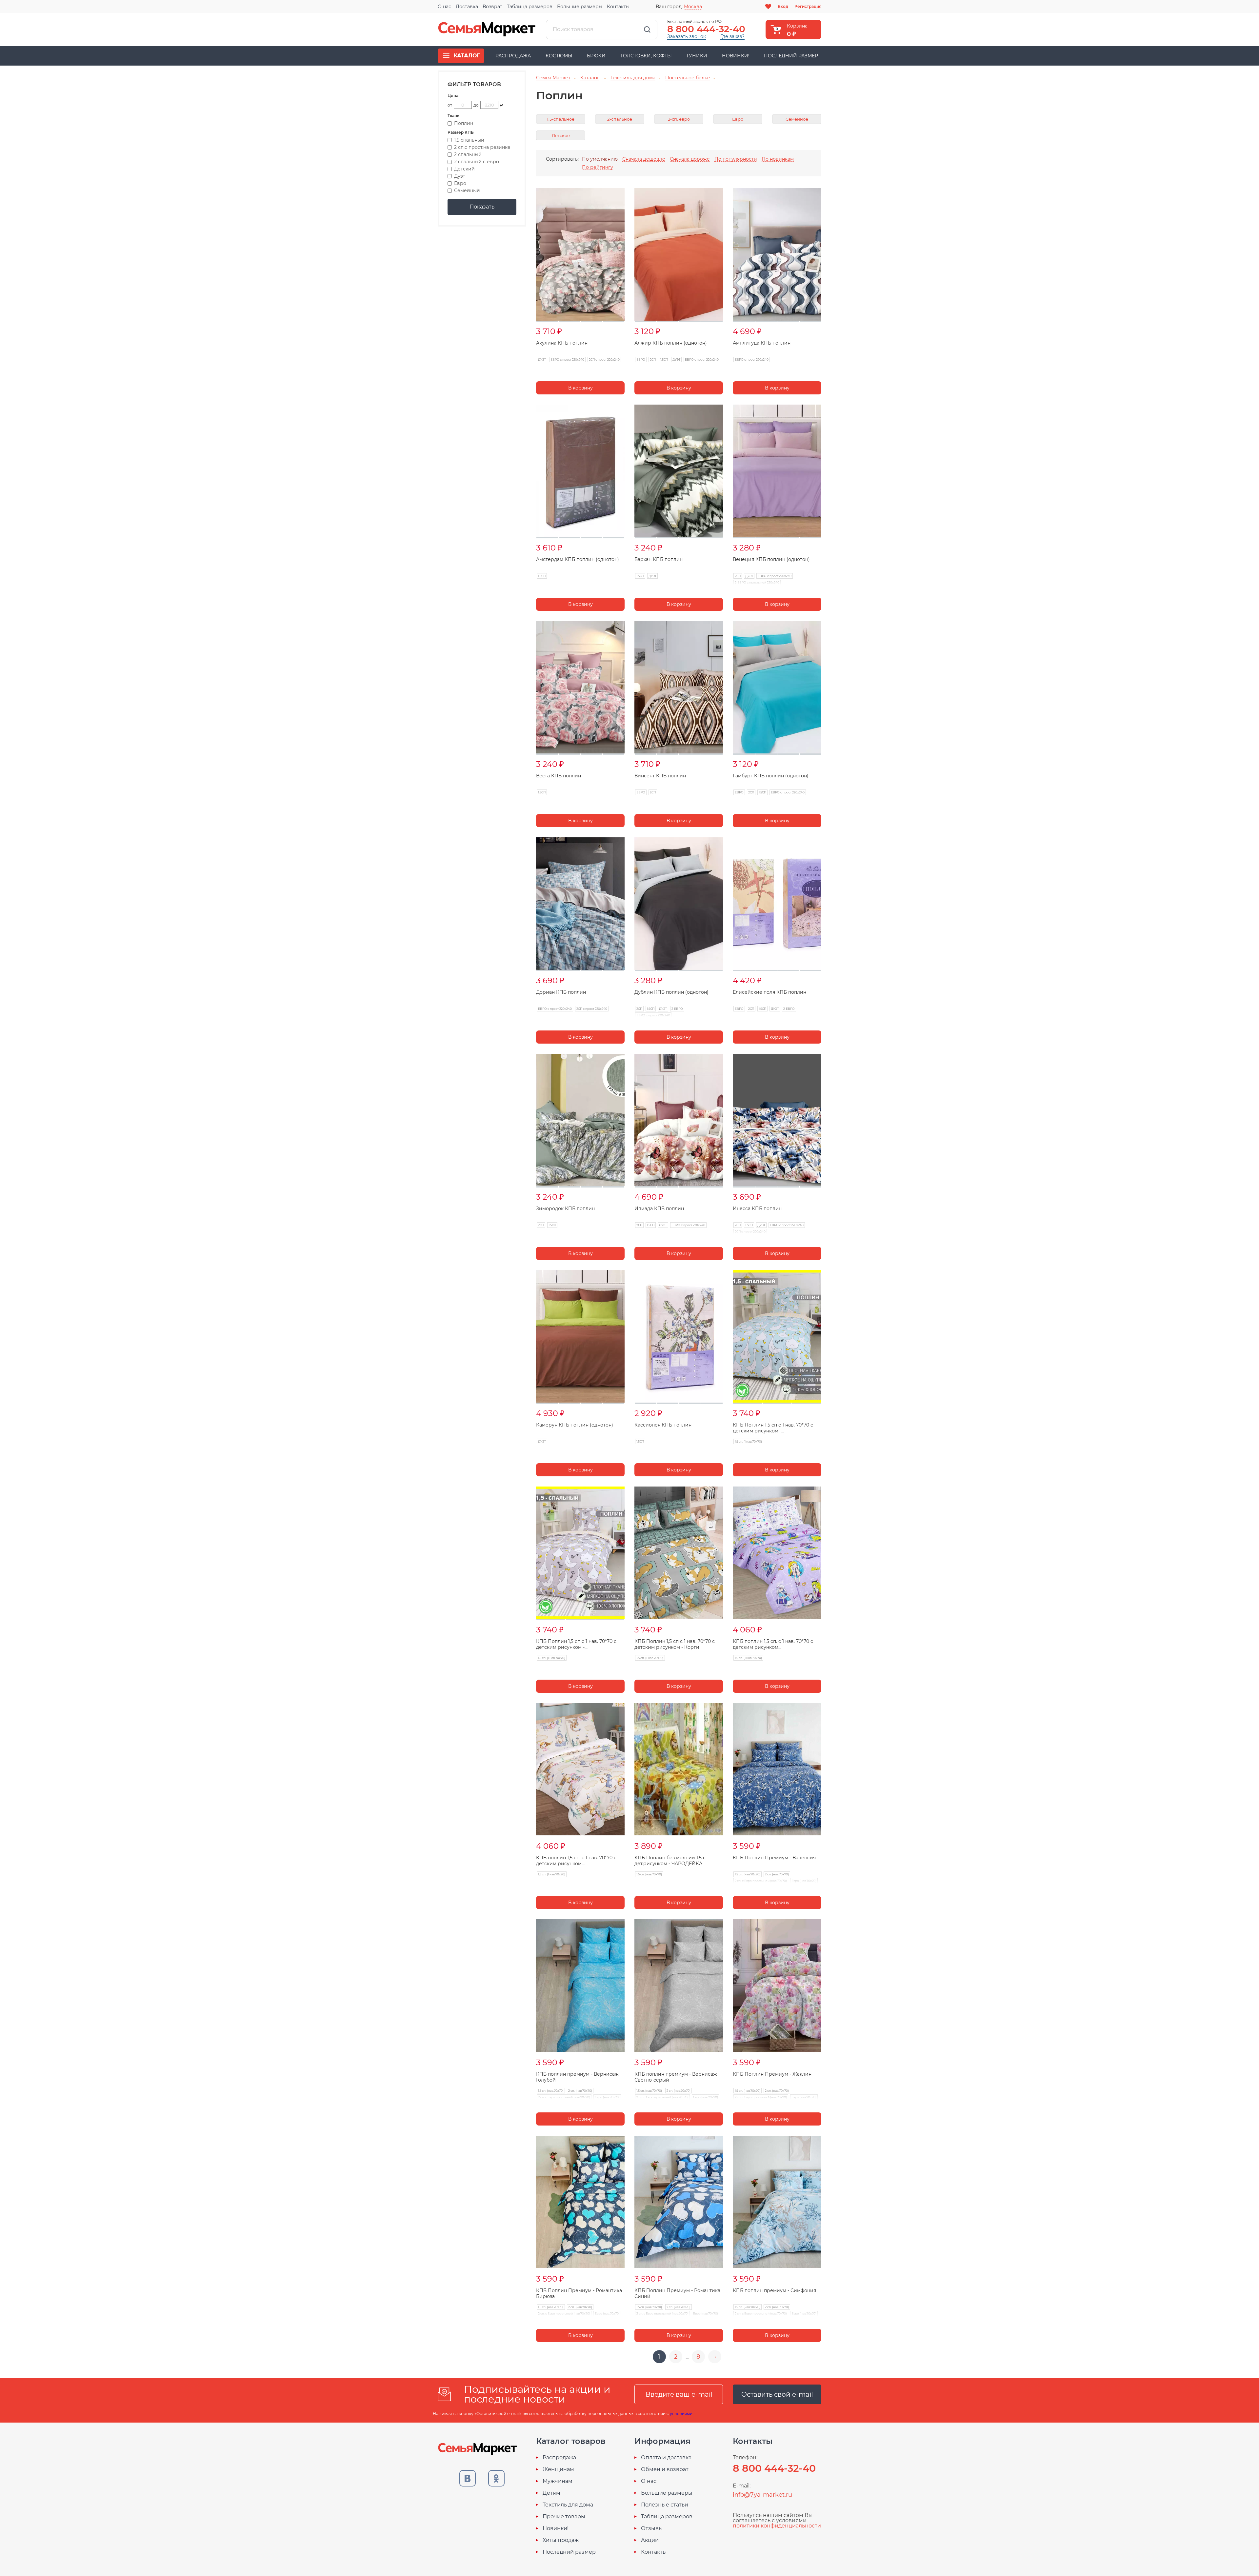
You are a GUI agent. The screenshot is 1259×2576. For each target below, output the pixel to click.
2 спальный (468, 154)
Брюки (596, 56)
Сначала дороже (690, 159)
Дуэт (460, 176)
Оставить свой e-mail (777, 2394)
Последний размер (791, 56)
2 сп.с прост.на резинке (482, 147)
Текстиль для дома (568, 2505)
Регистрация (808, 6)
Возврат (492, 7)
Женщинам (558, 2469)
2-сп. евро (679, 119)
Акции (650, 2540)
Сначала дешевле (644, 159)
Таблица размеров (530, 7)
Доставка (467, 7)
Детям (551, 2493)
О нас (444, 7)
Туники (697, 56)
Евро (460, 183)
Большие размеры (580, 7)
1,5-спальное (561, 119)
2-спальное (620, 119)
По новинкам (778, 159)
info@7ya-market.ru (762, 2495)
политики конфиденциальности (777, 2526)
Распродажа (513, 56)
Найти (647, 30)
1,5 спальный (469, 140)
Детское (561, 136)
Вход (783, 6)
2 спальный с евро (477, 162)
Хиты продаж (561, 2540)
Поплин (464, 123)
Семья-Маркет (487, 30)
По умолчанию (600, 159)
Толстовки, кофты (646, 56)
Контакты (618, 7)
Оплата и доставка (666, 2458)
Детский (464, 169)
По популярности (736, 159)
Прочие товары (564, 2517)
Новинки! (736, 56)
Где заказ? (732, 36)
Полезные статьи (665, 2505)
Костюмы (559, 56)
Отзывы (652, 2528)
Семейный (467, 190)
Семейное (797, 119)
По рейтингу (598, 167)
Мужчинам (558, 2481)
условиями (681, 2414)
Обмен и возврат (665, 2469)
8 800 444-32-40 (706, 29)
